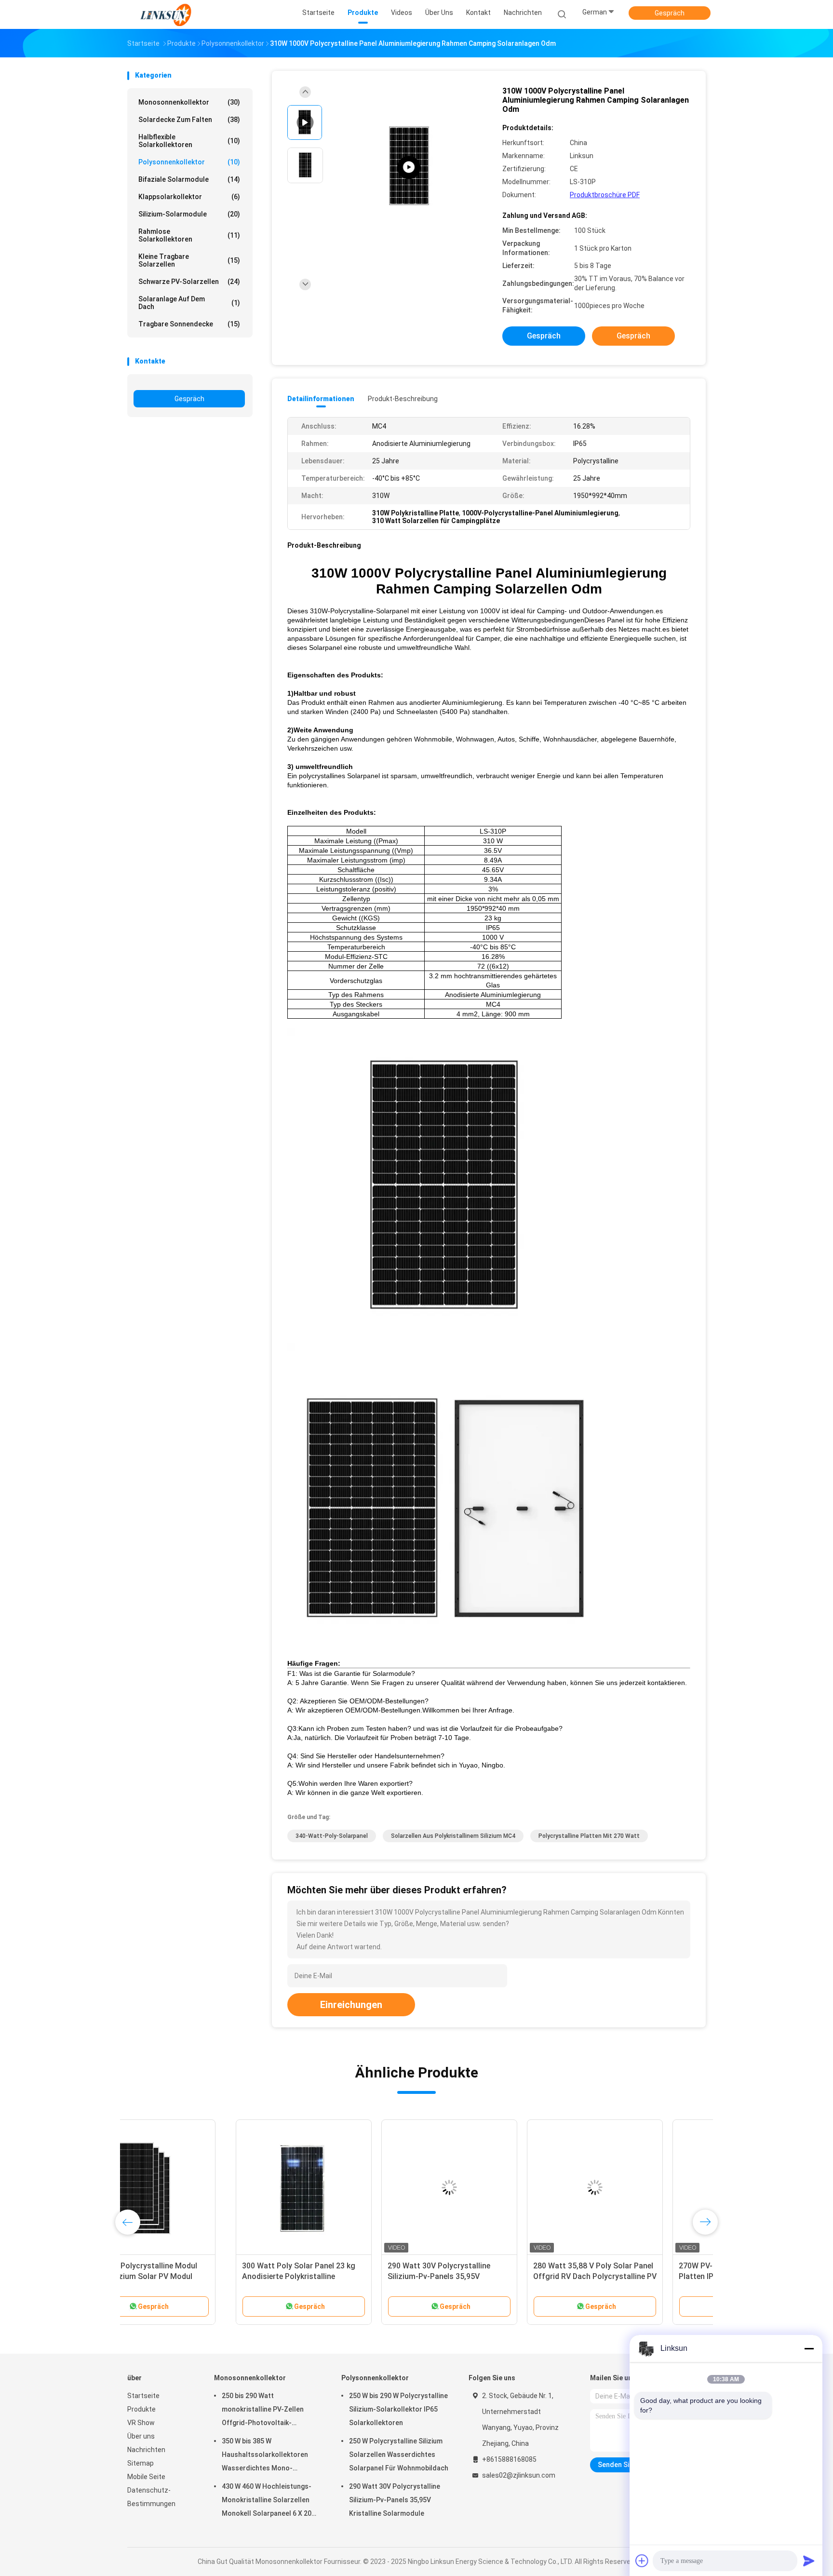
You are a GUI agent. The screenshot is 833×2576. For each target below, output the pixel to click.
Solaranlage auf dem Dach (189, 303)
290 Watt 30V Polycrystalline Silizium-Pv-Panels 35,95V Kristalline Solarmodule (330, 2276)
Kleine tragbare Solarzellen (189, 260)
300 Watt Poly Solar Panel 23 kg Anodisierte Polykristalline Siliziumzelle (190, 2276)
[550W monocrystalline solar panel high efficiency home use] (409, 168)
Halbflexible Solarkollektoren (189, 141)
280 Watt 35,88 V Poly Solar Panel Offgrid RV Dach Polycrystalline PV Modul (486, 2276)
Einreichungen (351, 2005)
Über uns (141, 2436)
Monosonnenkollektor (189, 102)
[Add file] (642, 2561)
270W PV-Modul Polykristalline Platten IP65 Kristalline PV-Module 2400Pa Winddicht (631, 2276)
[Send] (809, 2561)
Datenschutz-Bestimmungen (151, 2497)
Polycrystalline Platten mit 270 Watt (589, 1836)
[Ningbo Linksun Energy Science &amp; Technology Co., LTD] (165, 14)
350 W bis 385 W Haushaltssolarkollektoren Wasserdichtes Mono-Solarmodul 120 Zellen (265, 2456)
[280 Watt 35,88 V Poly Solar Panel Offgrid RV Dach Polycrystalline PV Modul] (486, 2187)
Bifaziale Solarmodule (189, 179)
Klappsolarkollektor (189, 197)
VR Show (141, 2423)
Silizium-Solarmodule (189, 214)
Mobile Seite (146, 2477)
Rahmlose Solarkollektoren (189, 235)
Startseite (143, 2396)
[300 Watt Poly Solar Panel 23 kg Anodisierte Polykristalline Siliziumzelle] (195, 2187)
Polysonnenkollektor (189, 162)
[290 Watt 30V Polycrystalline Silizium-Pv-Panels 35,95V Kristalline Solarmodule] (341, 2187)
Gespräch (670, 13)
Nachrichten (146, 2450)
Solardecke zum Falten (189, 120)
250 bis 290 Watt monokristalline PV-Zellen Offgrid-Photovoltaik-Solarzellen (263, 2411)
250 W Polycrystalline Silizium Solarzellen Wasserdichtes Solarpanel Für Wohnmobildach (399, 2455)
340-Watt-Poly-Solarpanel (332, 1836)
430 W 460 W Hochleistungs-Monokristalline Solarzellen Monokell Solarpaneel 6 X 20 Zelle (267, 2501)
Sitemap (141, 2463)
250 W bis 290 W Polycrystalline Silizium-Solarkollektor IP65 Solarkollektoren (398, 2409)
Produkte (141, 2409)
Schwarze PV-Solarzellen (189, 282)
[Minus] (809, 2348)
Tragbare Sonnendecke (189, 324)
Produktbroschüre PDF (605, 195)
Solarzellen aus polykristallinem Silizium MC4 (453, 1836)
